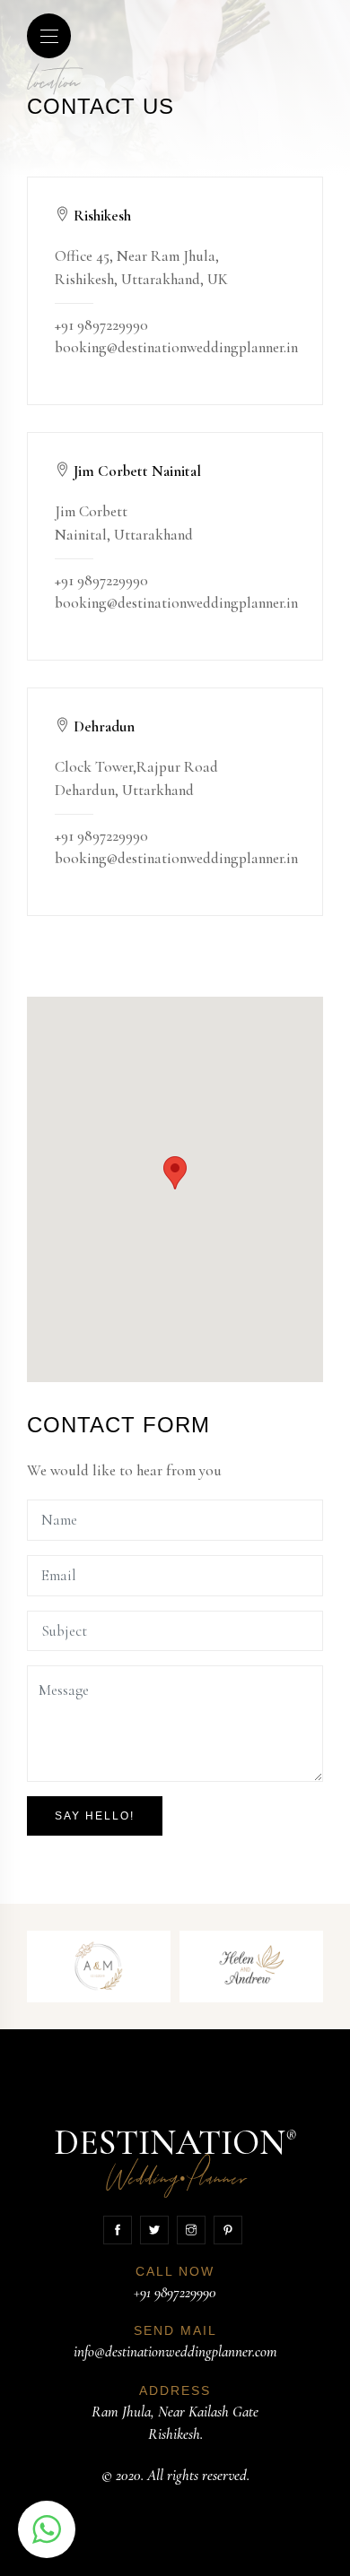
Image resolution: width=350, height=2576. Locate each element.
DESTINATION (175, 2159)
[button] (47, 2529)
